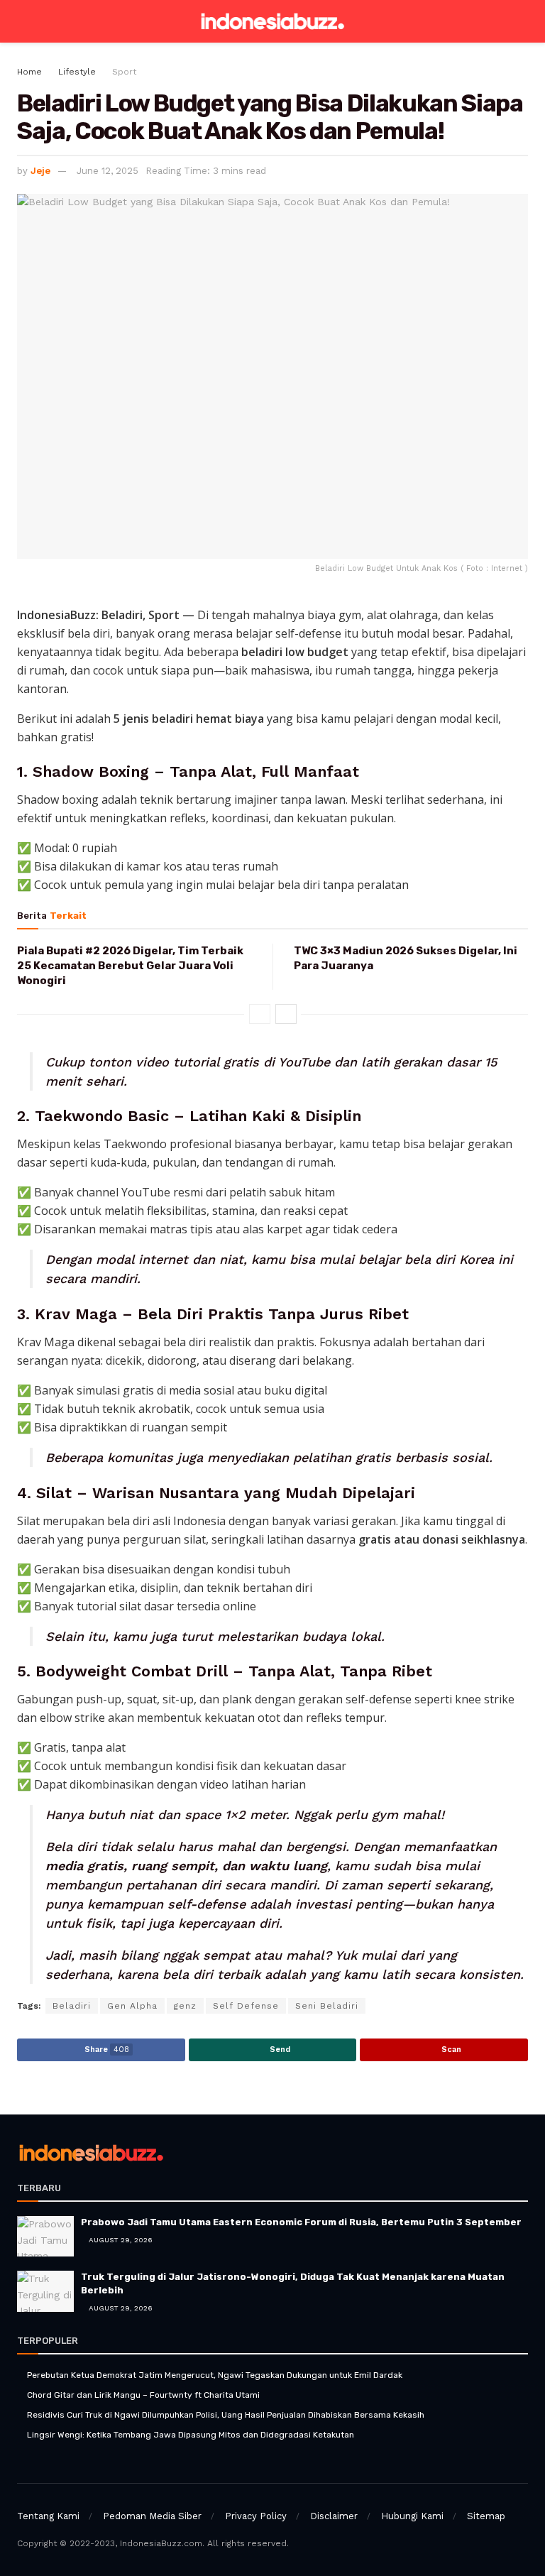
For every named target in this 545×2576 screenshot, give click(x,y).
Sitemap (486, 2516)
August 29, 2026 (120, 2240)
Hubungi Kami (412, 2516)
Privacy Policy (256, 2516)
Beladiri (72, 2006)
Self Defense (246, 2006)
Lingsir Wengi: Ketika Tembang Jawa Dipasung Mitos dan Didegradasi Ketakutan (191, 2435)
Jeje (40, 171)
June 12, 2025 (108, 171)
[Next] (286, 1014)
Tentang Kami (48, 2516)
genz (185, 2006)
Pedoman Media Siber (152, 2516)
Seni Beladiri (327, 2006)
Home (29, 72)
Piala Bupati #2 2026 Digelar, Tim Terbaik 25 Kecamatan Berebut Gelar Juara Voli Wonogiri (130, 966)
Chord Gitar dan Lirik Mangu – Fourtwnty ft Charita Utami (143, 2395)
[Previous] (260, 1014)
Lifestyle (77, 72)
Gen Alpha (132, 2006)
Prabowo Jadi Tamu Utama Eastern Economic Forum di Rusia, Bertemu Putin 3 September (301, 2222)
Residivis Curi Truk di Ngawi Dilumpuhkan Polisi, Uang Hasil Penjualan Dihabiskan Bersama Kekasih (226, 2415)
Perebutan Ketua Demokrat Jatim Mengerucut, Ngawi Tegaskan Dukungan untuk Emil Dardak (215, 2375)
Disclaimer (334, 2516)
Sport (124, 72)
